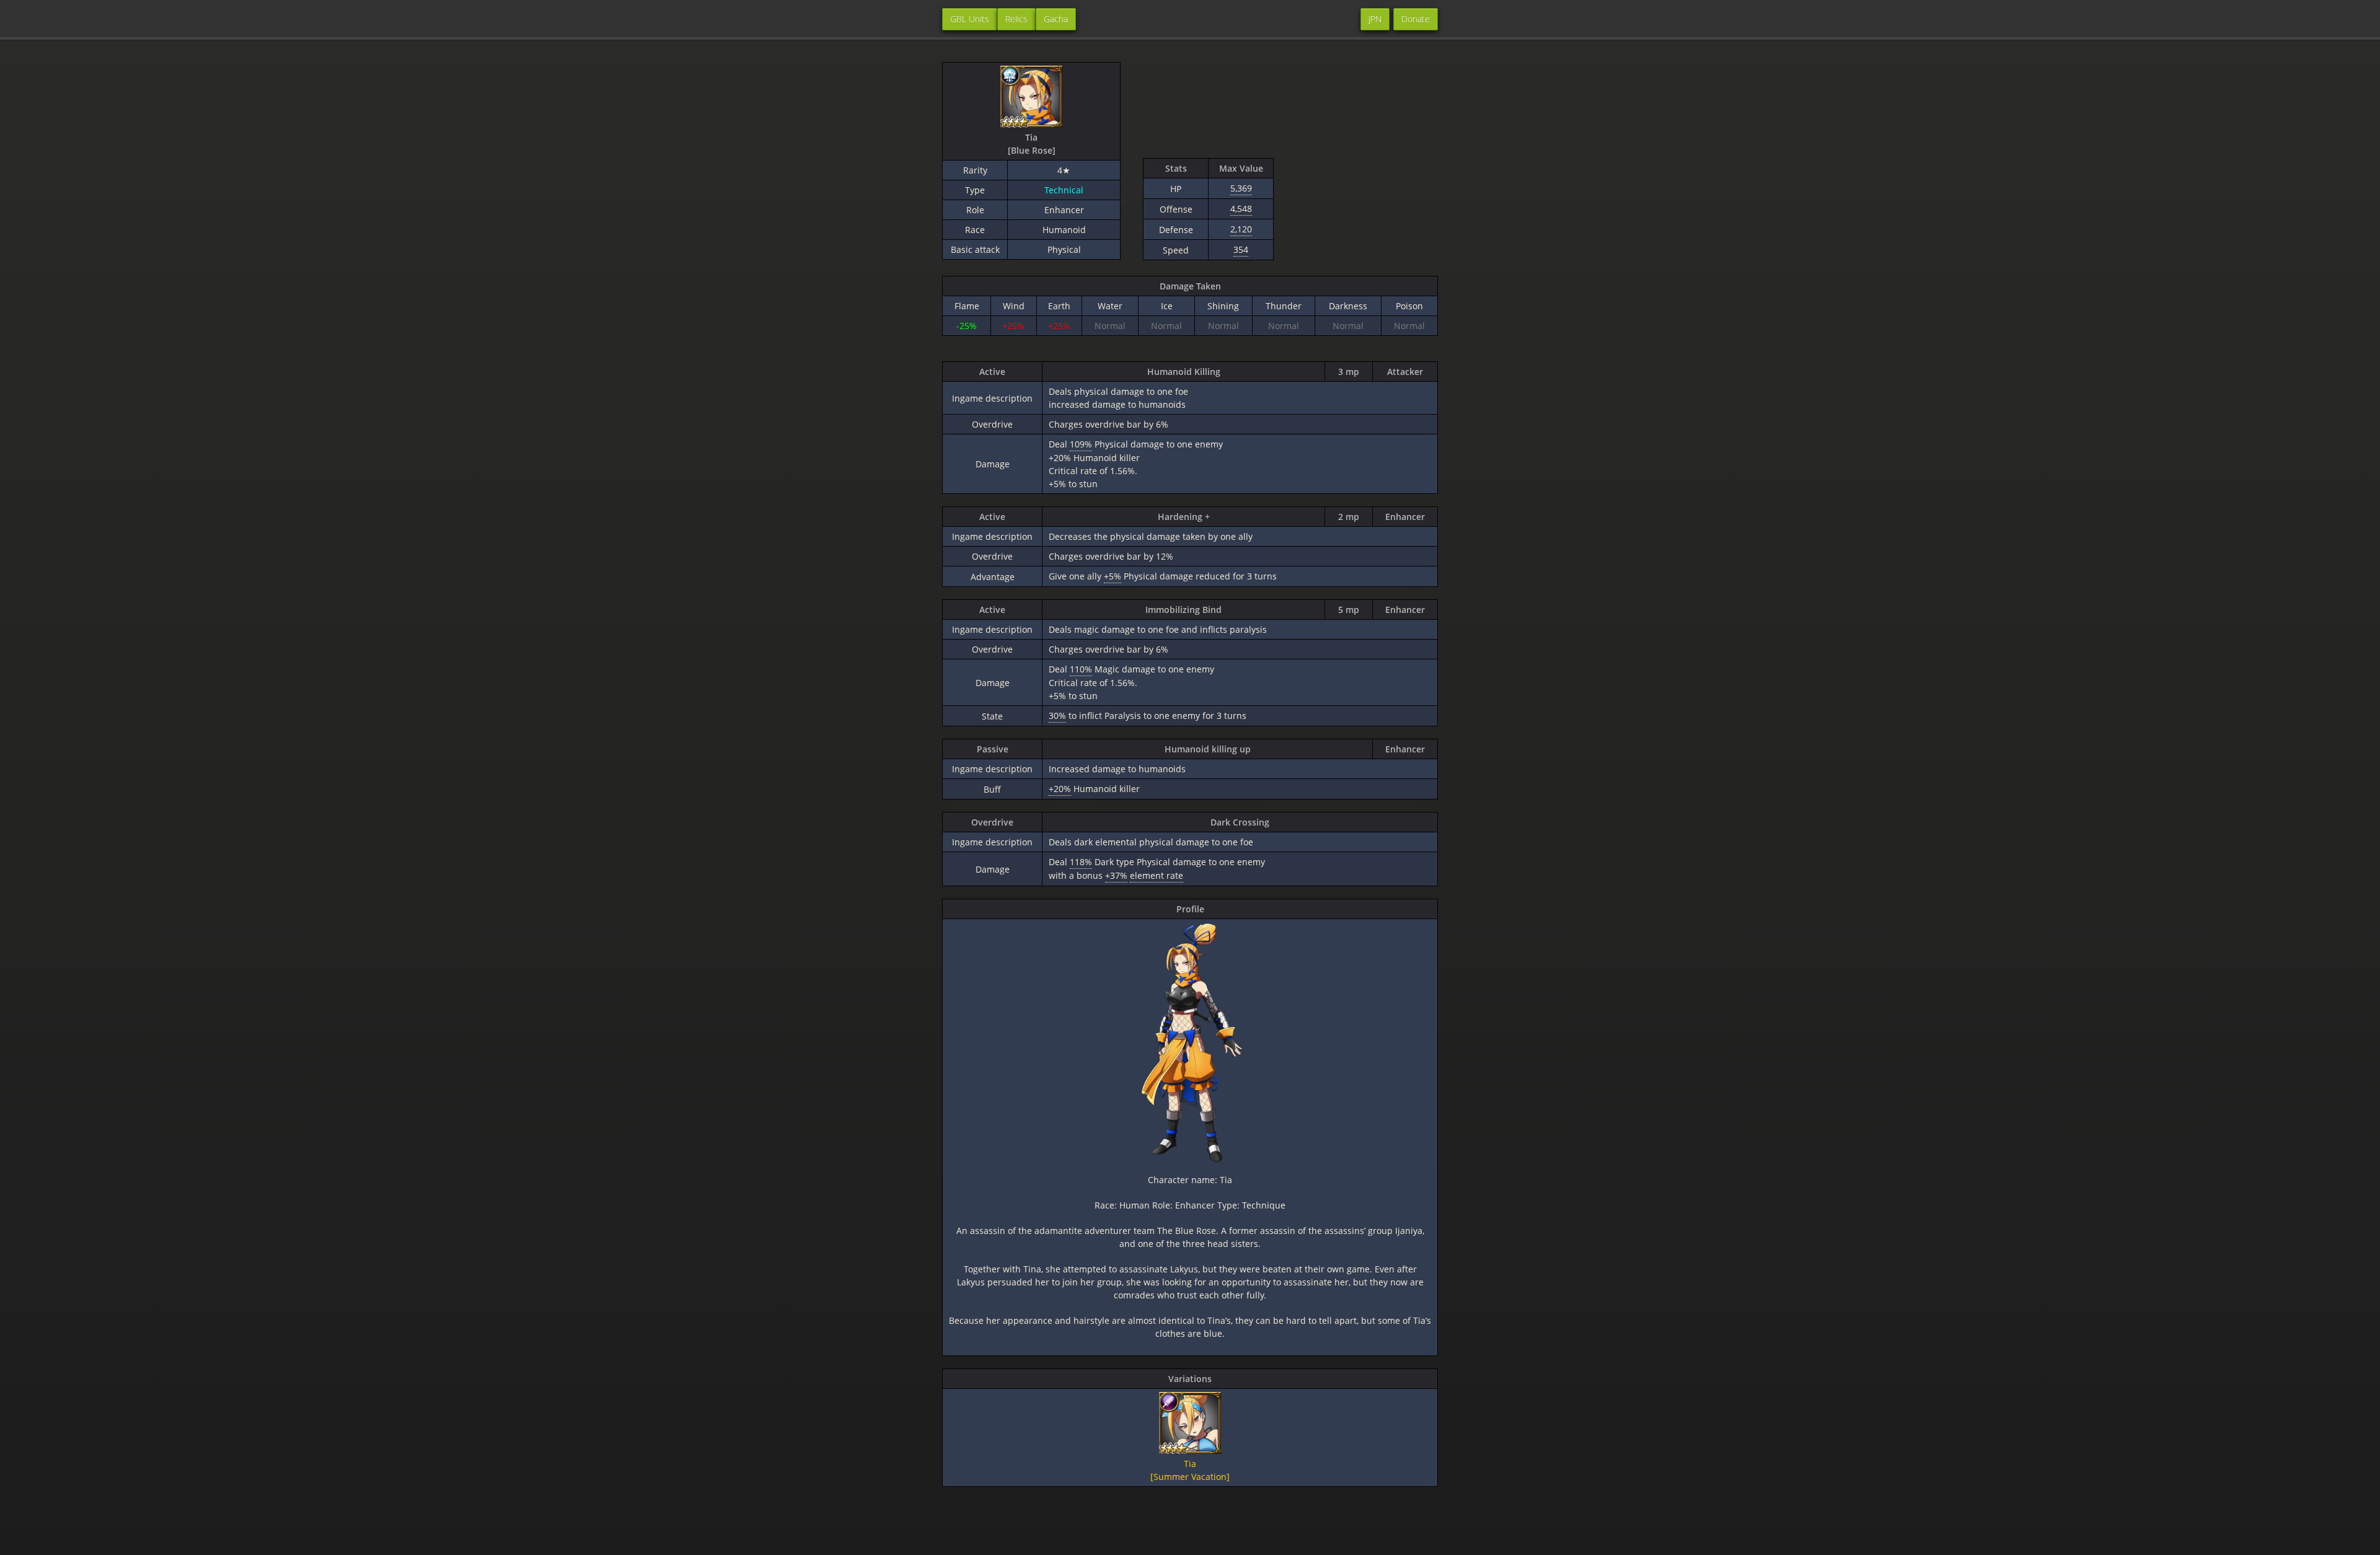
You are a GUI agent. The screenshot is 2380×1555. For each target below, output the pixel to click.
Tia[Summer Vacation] (1190, 1470)
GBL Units (970, 19)
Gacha (1056, 19)
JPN (1375, 19)
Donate (1416, 19)
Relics (1016, 19)
